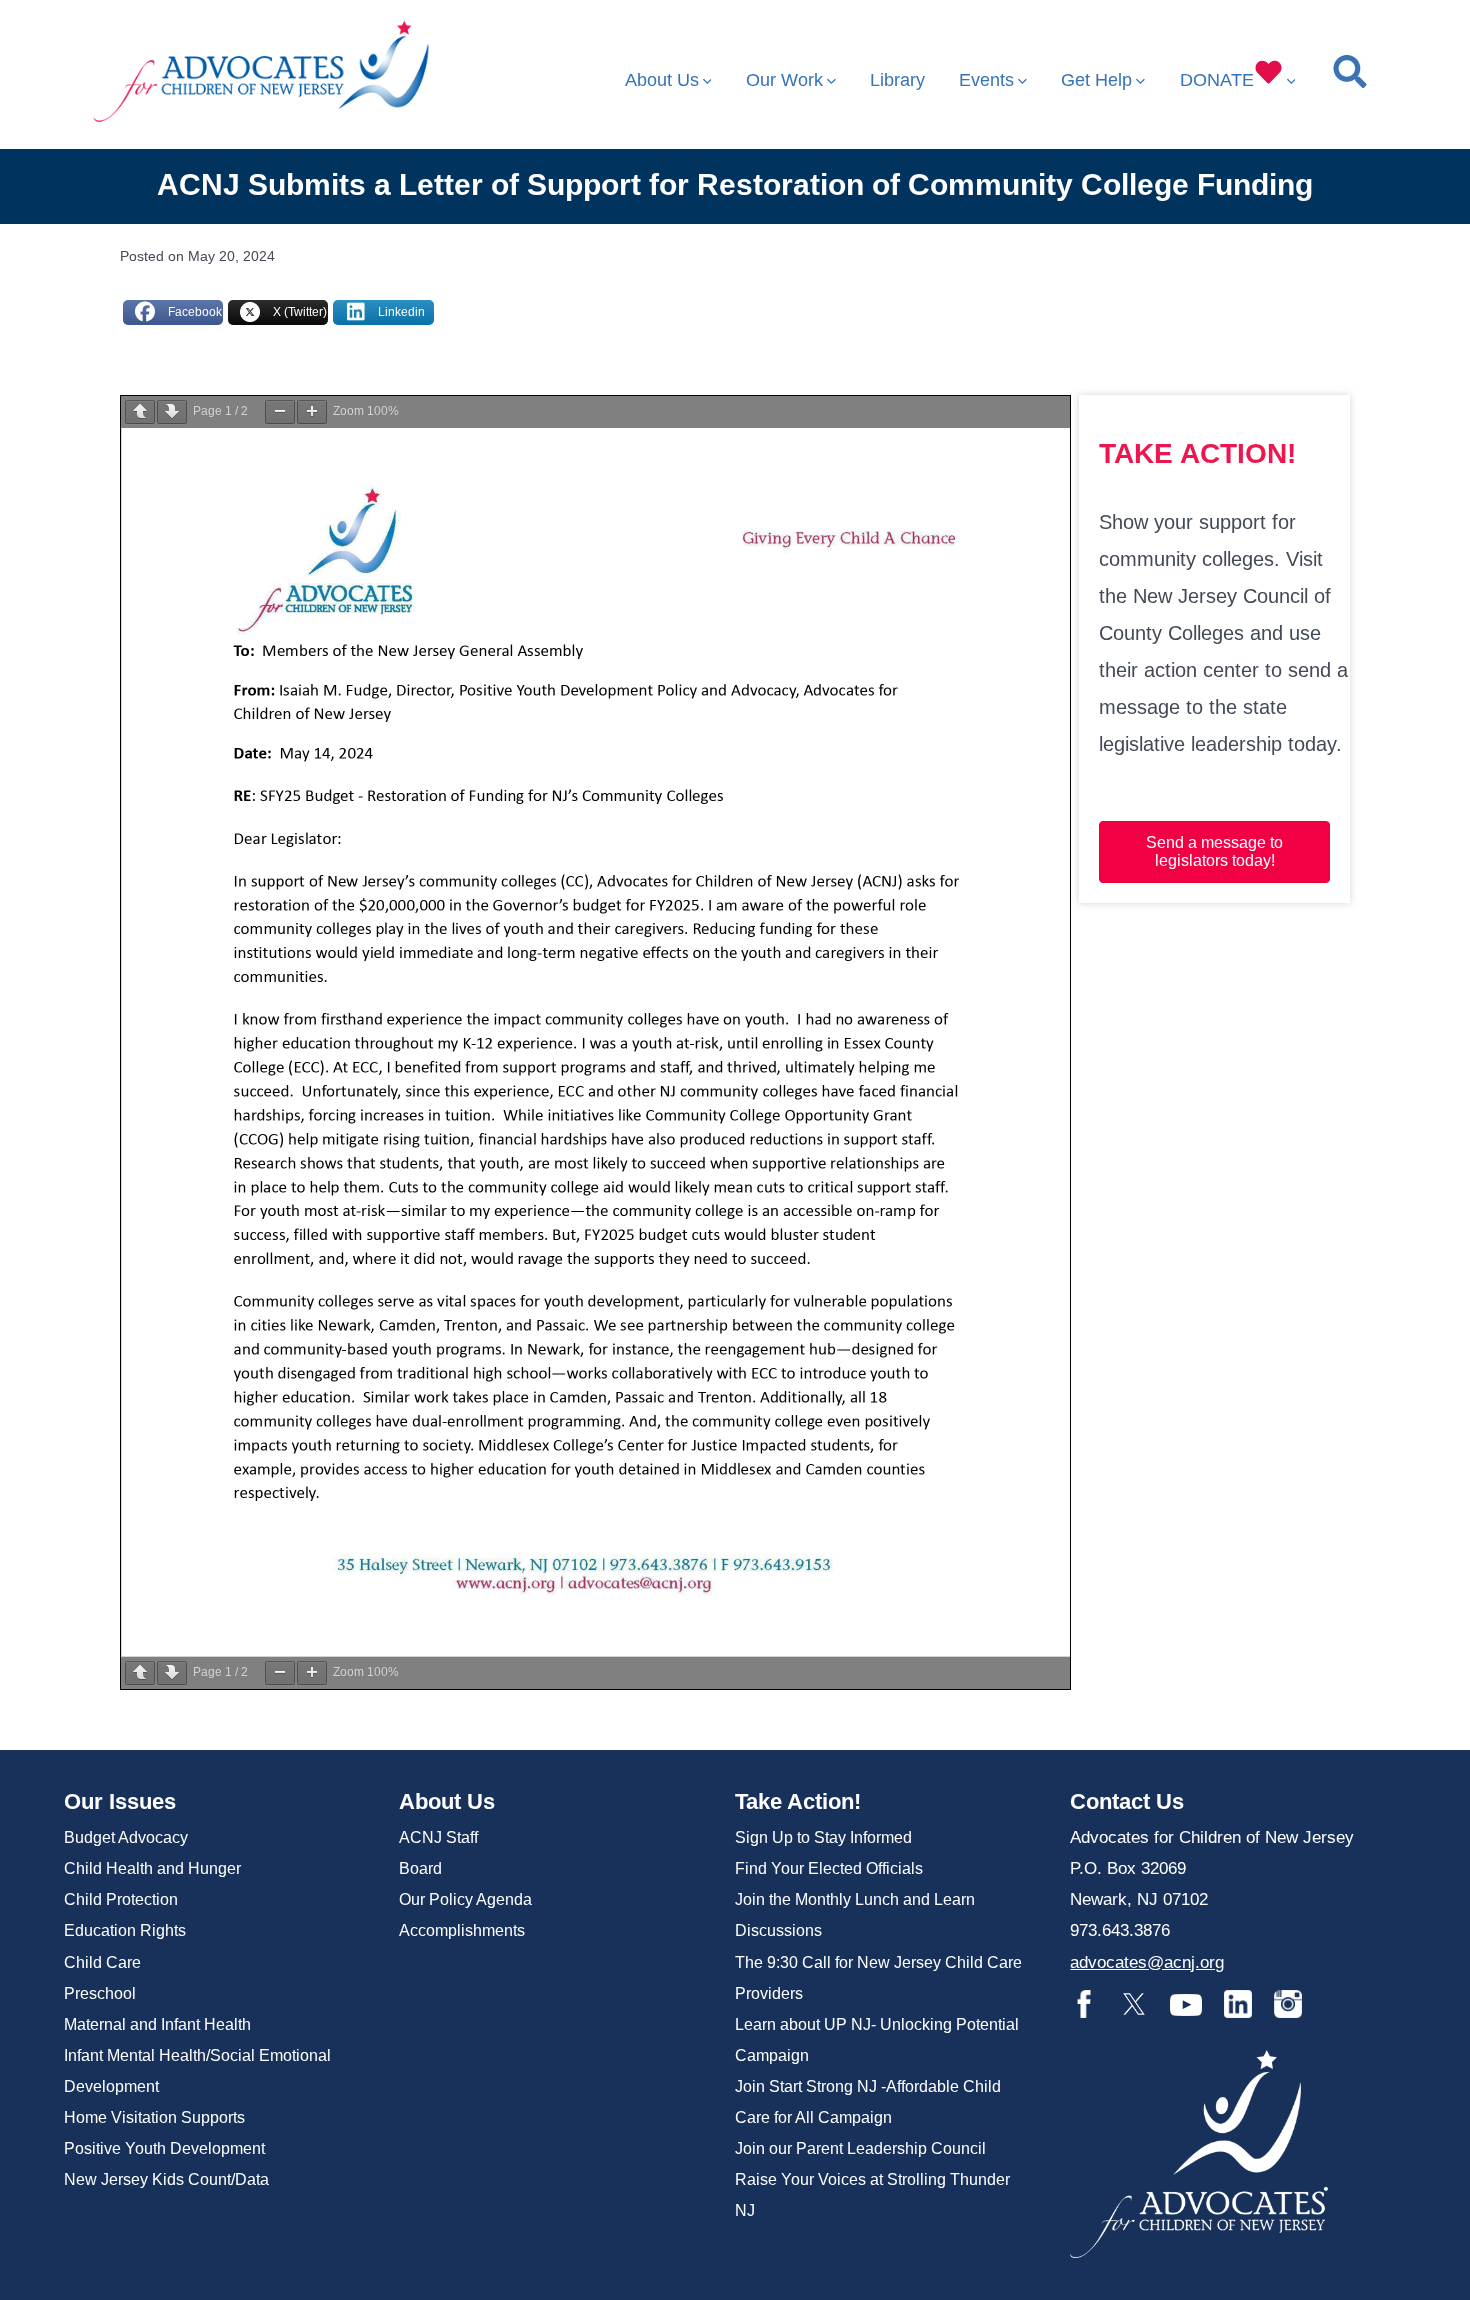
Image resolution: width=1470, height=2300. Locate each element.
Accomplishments (462, 1930)
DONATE (1217, 80)
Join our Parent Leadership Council (860, 2148)
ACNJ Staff (438, 1837)
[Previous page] (140, 412)
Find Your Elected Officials (829, 1868)
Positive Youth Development (164, 2148)
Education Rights (125, 1930)
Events (986, 80)
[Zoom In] (312, 412)
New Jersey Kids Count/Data (166, 2179)
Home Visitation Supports (154, 2117)
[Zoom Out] (280, 412)
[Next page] (172, 412)
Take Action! (798, 1801)
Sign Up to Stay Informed (823, 1837)
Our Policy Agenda (465, 1899)
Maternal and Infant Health (157, 2024)
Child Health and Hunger (152, 1868)
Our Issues (120, 1801)
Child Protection (121, 1899)
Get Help (1096, 80)
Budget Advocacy (126, 1837)
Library (897, 80)
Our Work (784, 80)
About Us (662, 80)
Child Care (102, 1962)
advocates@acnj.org (1147, 1962)
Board (420, 1868)
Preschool (100, 1993)
